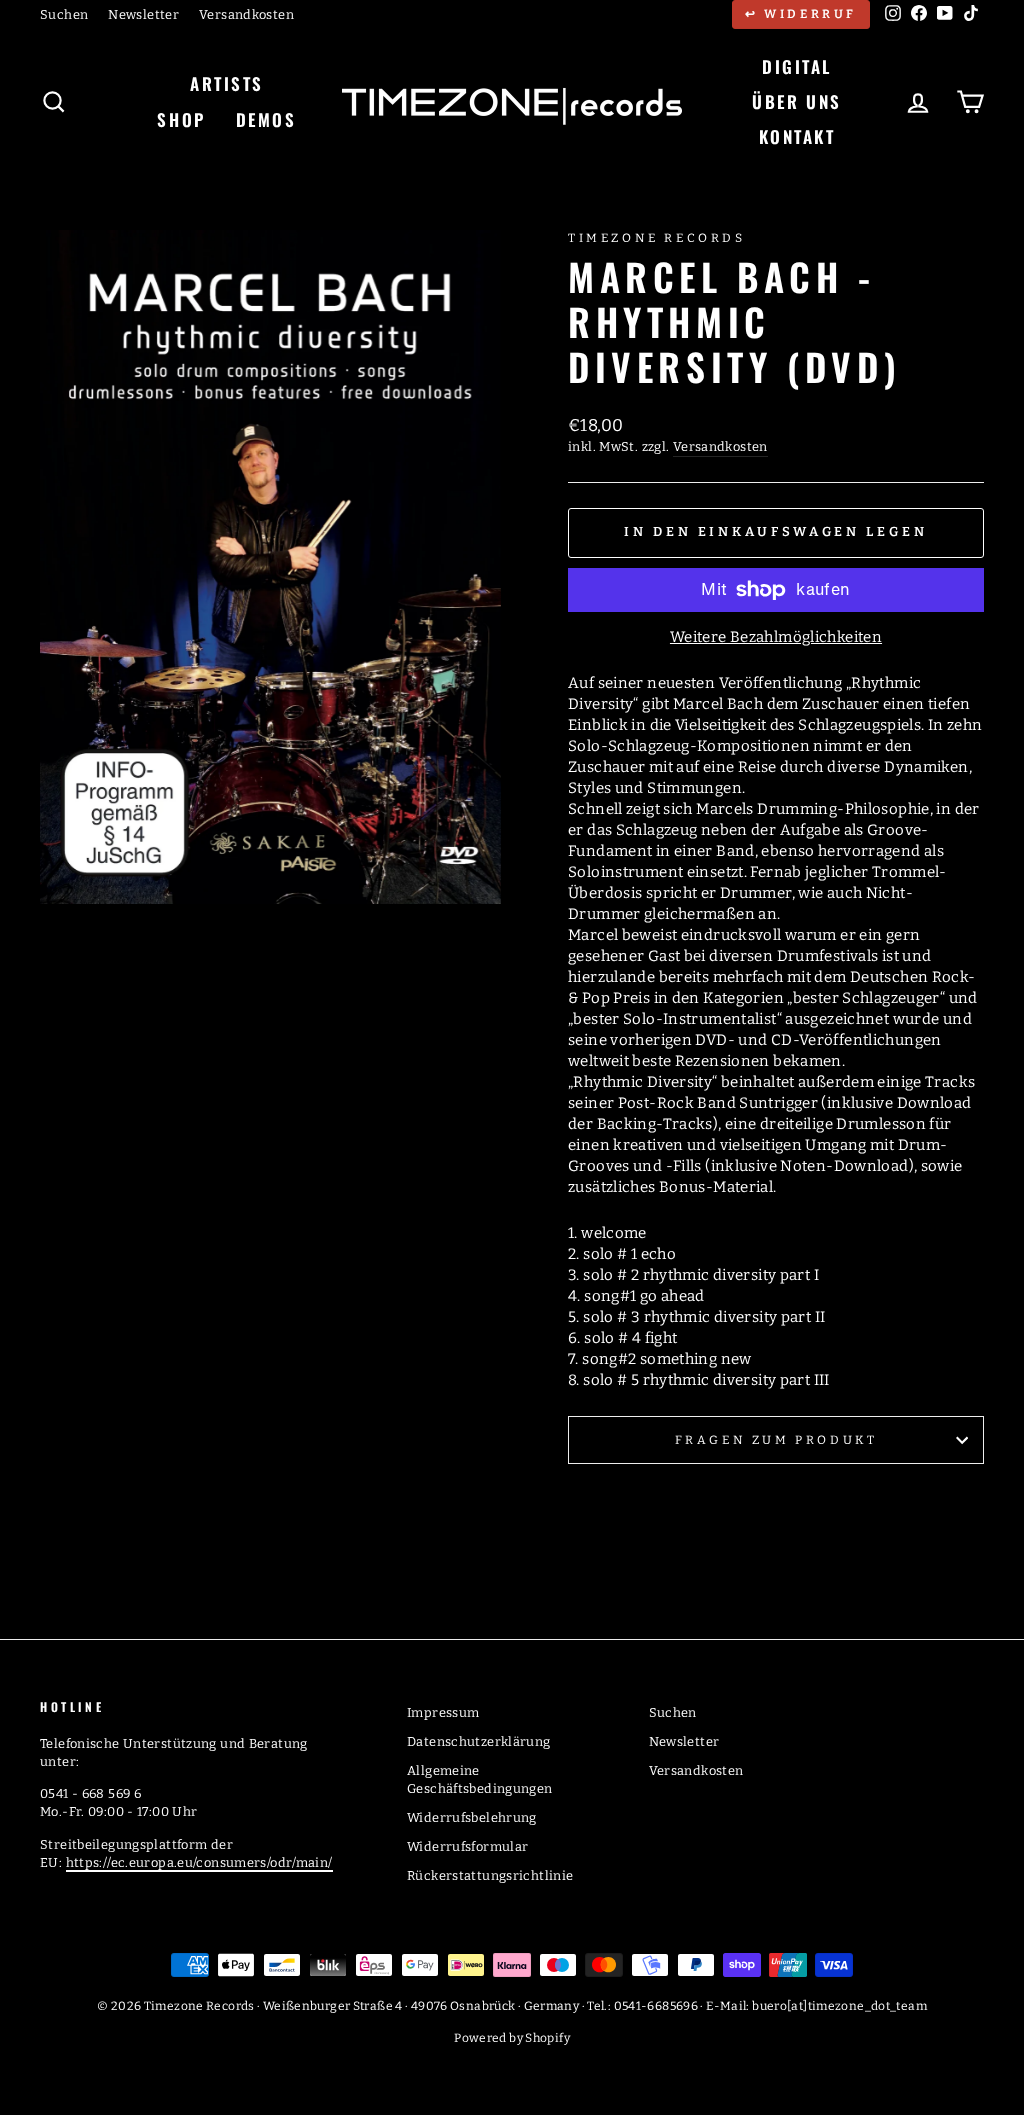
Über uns (796, 101)
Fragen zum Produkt (776, 1440)
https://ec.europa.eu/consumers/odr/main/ (199, 1862)
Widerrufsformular (467, 1846)
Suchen (64, 14)
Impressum (443, 1712)
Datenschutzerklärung (479, 1741)
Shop (181, 119)
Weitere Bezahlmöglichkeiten (776, 637)
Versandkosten (246, 14)
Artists (227, 83)
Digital (797, 66)
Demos (266, 119)
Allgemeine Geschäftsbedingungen (480, 1779)
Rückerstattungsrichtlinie (490, 1875)
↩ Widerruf (801, 14)
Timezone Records (657, 238)
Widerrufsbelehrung (472, 1817)
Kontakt (797, 136)
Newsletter (143, 14)
